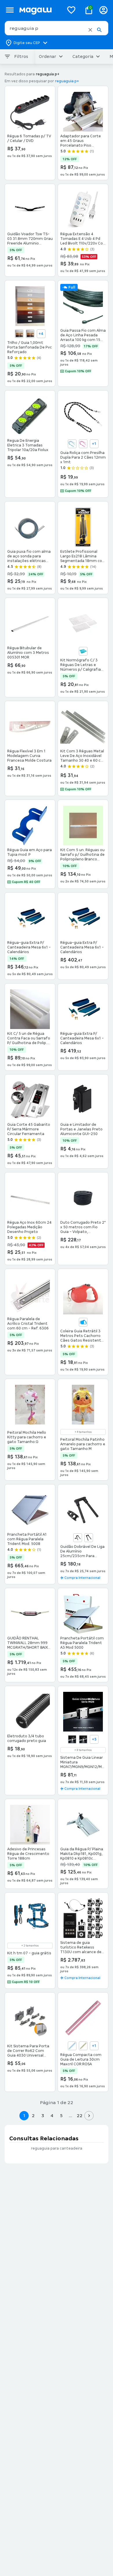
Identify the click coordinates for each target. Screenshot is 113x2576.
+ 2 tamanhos (30, 1946)
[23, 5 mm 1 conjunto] (78, 1538)
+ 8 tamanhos (83, 1750)
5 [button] (61, 2116)
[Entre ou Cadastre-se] (103, 10)
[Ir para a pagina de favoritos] (71, 10)
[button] (90, 30)
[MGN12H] (83, 1739)
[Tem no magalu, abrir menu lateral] (10, 10)
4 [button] (52, 2116)
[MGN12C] (72, 1739)
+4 (41, 334)
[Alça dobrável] (89, 1538)
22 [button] (80, 2116)
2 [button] (33, 2116)
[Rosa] (83, 444)
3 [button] (43, 2116)
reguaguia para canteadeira (57, 2148)
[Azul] (72, 444)
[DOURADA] (83, 2046)
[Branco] (19, 334)
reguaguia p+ (67, 81)
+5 (94, 1739)
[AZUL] (83, 651)
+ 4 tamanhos (83, 1432)
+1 (94, 444)
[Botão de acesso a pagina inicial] (39, 10)
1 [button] (24, 2116)
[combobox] (57, 28)
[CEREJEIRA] (30, 334)
